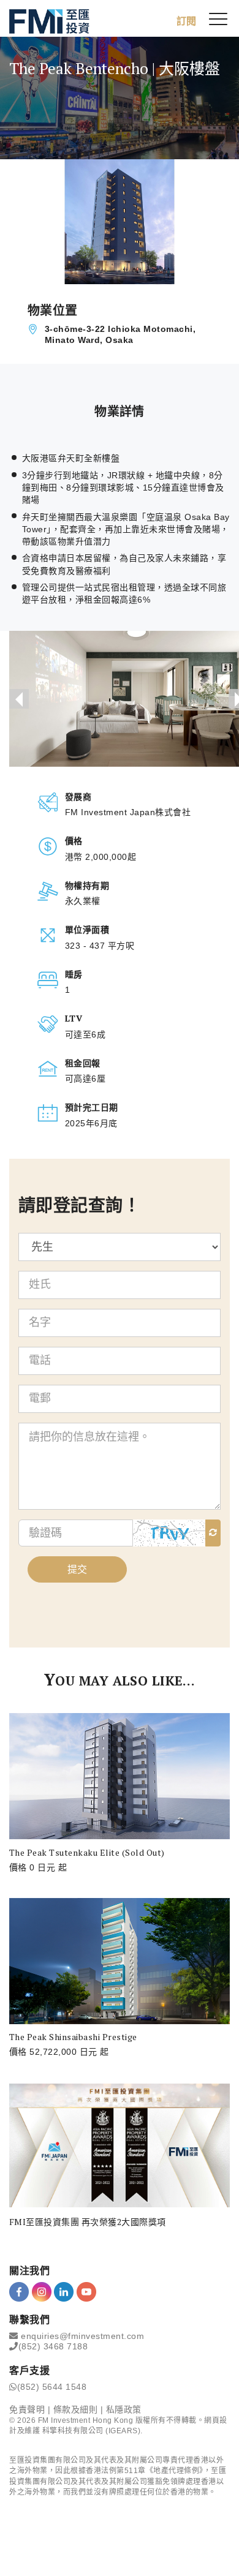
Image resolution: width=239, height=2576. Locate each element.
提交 (77, 1569)
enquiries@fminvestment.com (82, 2336)
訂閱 (186, 21)
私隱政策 (124, 2409)
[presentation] (19, 699)
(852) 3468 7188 (53, 2346)
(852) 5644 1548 (52, 2387)
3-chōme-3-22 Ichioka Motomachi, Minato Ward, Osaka (120, 334)
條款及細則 (76, 2409)
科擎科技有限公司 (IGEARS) (92, 2431)
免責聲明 (27, 2409)
